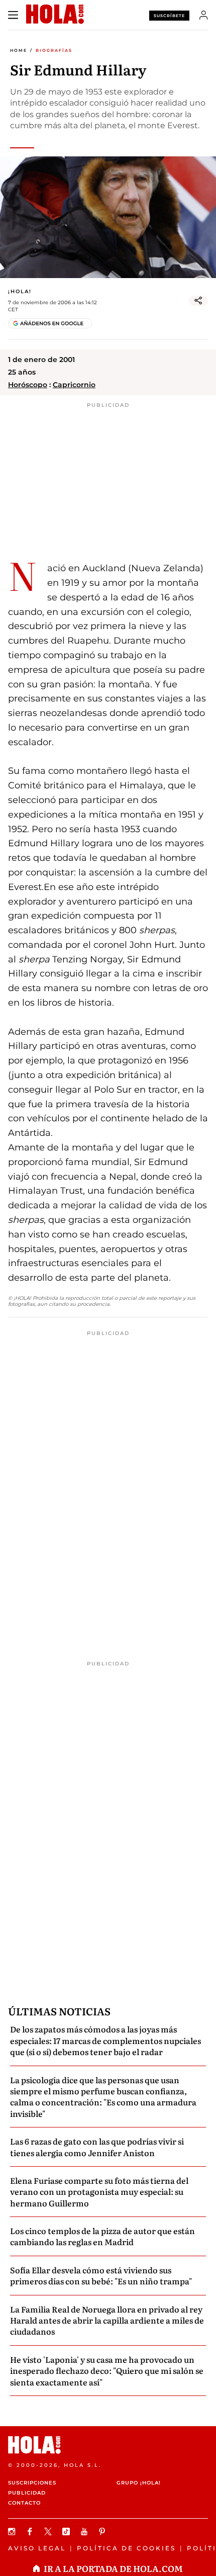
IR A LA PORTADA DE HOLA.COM (113, 2568)
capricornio (74, 385)
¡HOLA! (20, 291)
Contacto (24, 2503)
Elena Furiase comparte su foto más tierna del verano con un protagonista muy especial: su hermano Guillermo (99, 2192)
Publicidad (27, 2493)
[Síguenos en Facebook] (31, 2531)
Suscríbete (169, 16)
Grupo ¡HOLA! (139, 2483)
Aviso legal (37, 2548)
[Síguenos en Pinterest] (103, 2531)
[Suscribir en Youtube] (85, 2531)
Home (19, 50)
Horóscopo (28, 385)
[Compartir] (198, 301)
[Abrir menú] (13, 15)
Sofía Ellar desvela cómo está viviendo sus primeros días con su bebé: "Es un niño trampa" (101, 2275)
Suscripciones (32, 2483)
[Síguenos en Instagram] (13, 2531)
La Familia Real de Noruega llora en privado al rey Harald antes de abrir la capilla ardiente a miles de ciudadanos (107, 2320)
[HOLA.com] (108, 2445)
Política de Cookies (126, 2548)
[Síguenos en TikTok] (67, 2531)
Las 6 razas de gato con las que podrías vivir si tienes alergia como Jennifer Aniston (97, 2147)
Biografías (54, 50)
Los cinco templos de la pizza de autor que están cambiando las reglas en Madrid (102, 2236)
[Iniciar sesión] (204, 15)
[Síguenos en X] (49, 2531)
